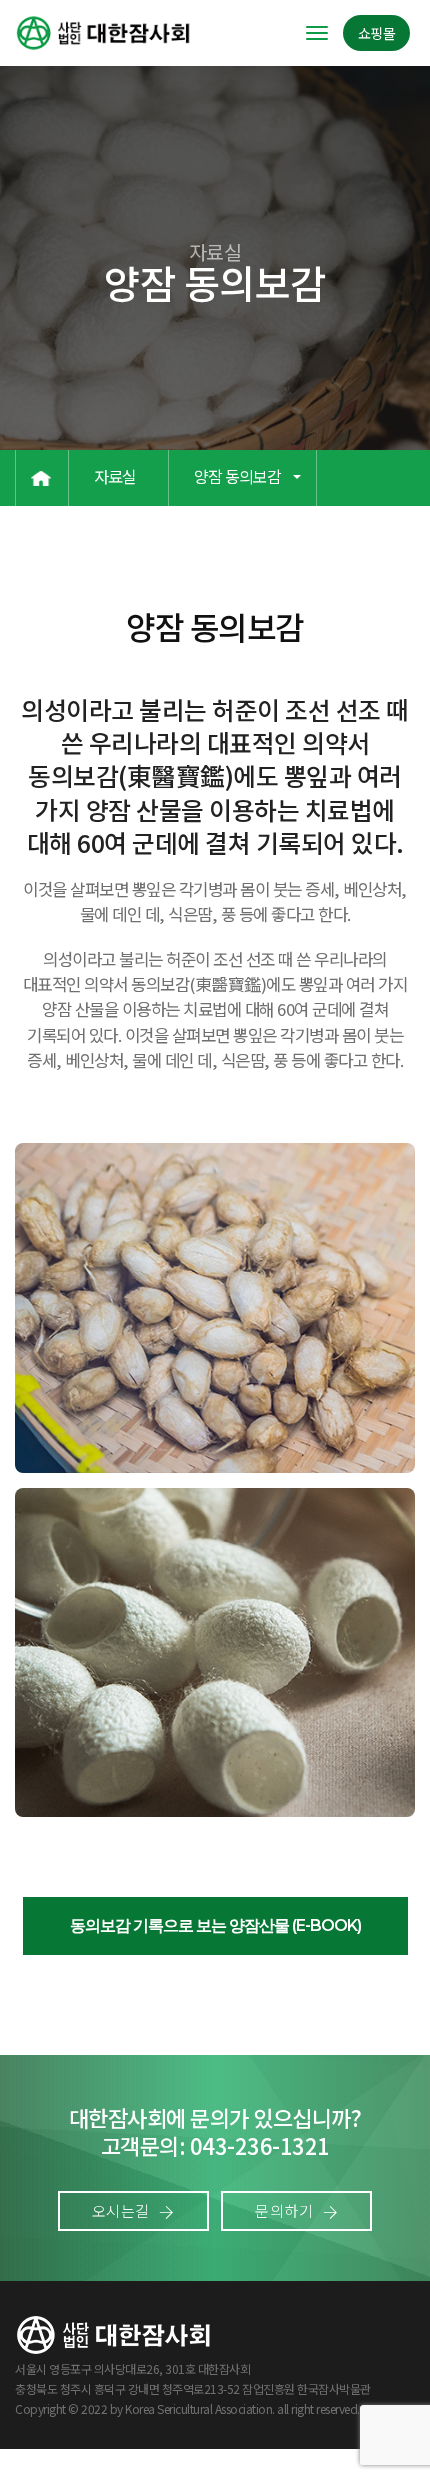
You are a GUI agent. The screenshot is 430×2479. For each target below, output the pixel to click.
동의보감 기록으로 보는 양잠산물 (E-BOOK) (215, 1925)
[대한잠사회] (104, 33)
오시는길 (123, 2210)
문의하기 (286, 2210)
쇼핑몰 (377, 33)
